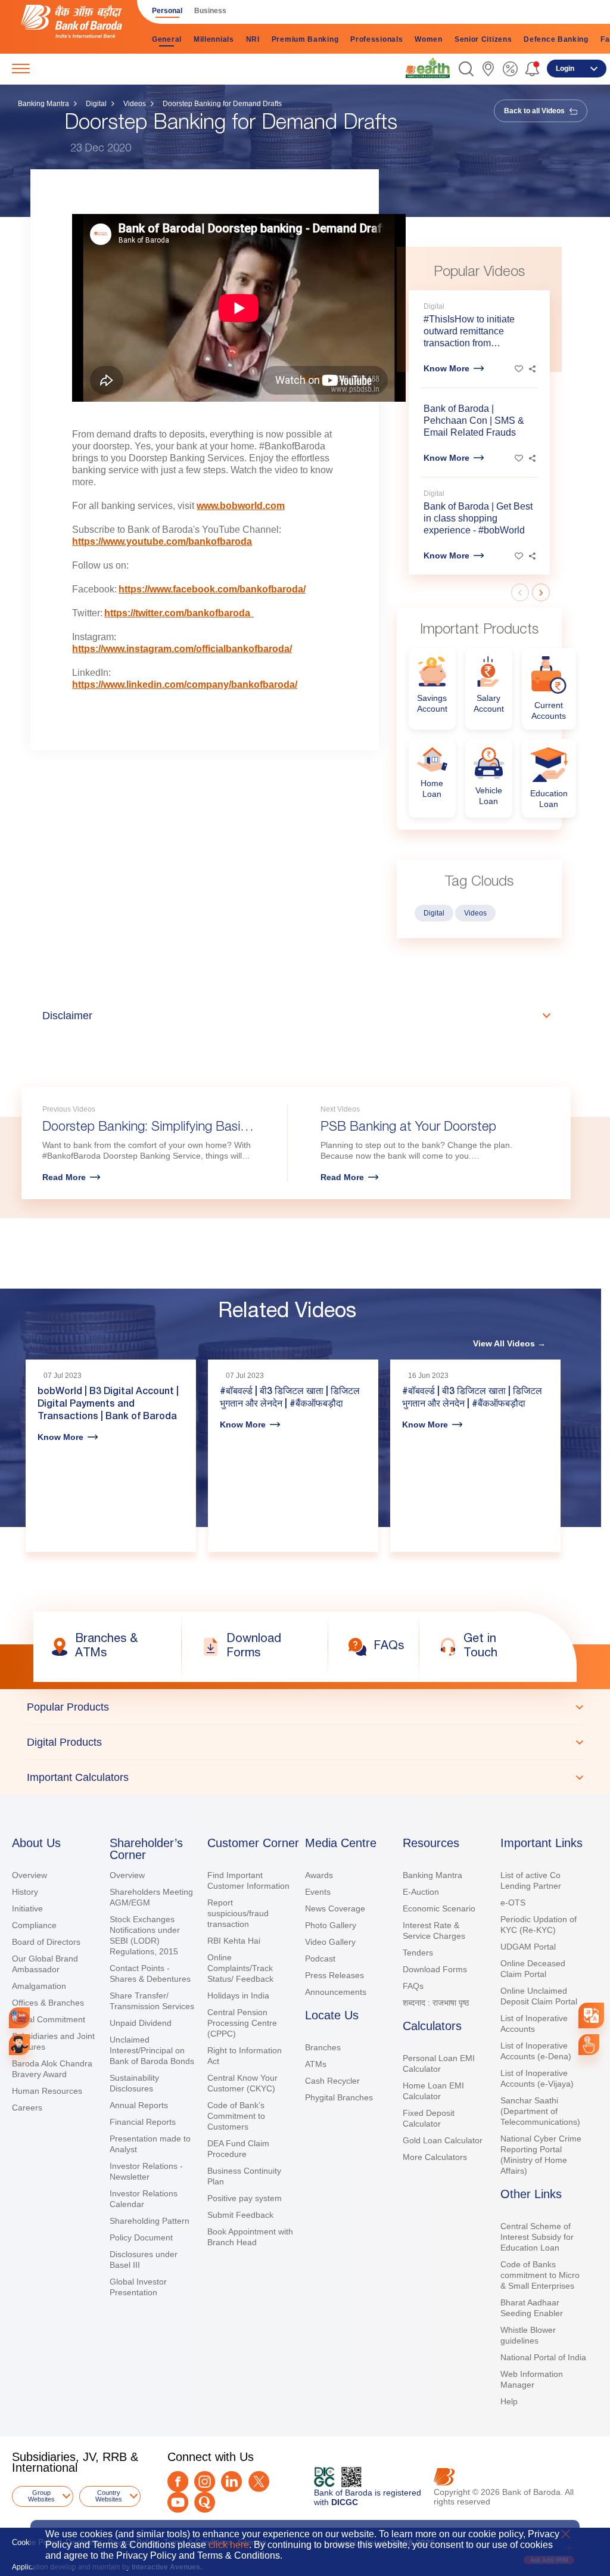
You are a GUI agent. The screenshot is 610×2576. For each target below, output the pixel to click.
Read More (64, 1177)
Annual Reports (139, 2105)
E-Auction (421, 1892)
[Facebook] (178, 2482)
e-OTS (513, 1902)
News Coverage (335, 1908)
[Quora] (205, 2502)
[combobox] (591, 2015)
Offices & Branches (48, 2003)
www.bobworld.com (241, 506)
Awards (319, 1875)
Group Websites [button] (41, 2496)
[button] (466, 69)
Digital (96, 104)
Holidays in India (238, 1995)
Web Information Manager (532, 2379)
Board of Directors (46, 1942)
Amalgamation (39, 1986)
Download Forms (435, 1969)
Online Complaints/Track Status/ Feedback (240, 1968)
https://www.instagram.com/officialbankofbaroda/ (182, 649)
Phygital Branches (339, 2097)
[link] (428, 68)
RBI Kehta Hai (234, 1941)
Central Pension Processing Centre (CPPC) (242, 2023)
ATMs (316, 2064)
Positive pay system (245, 2198)
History (25, 1892)
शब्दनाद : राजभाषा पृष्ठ (436, 2003)
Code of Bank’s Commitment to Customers (236, 2116)
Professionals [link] (376, 39)
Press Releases (334, 1975)
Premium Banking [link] (305, 39)
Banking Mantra (43, 104)
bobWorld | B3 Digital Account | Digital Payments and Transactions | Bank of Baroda (108, 1405)
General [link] (167, 39)
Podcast (320, 1959)
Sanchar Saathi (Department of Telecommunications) (540, 2111)
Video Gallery (330, 1942)
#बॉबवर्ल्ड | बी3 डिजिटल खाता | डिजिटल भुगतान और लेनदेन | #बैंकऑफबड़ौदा (290, 1399)
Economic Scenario (439, 1908)
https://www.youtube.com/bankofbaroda (162, 541)
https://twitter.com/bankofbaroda (179, 613)
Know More (446, 368)
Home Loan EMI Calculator (433, 2091)
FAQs (413, 1986)
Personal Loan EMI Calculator (439, 2063)
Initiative (27, 1908)
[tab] (305, 1707)
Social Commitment (49, 2019)
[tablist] (305, 1742)
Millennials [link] (214, 39)
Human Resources (47, 2091)
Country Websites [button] (109, 2496)
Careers (27, 2108)
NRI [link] (253, 39)
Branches (323, 2047)
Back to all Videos (535, 111)
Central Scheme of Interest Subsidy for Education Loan (537, 2237)
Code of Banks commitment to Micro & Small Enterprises (540, 2275)
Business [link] (210, 11)
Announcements (336, 1992)
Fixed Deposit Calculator (429, 2118)
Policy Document (141, 2237)
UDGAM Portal (528, 1947)
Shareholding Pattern (150, 2221)
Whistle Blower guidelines (528, 2335)
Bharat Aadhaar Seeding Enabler (532, 2308)
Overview (29, 1875)
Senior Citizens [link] (483, 39)
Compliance (34, 1925)
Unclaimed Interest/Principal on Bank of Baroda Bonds (152, 2050)
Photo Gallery (331, 1925)
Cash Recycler (332, 2081)
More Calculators (435, 2157)
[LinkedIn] (231, 2482)
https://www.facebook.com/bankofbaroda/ (212, 589)
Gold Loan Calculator (443, 2140)
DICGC (345, 2502)
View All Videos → (509, 1343)
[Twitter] (259, 2482)
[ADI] (19, 2045)
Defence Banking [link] (556, 39)
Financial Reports (143, 2122)
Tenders (418, 1953)
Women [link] (429, 39)
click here (229, 2545)
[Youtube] (178, 2502)
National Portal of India (543, 2357)
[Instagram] (205, 2482)
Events (318, 1892)
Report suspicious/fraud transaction (238, 1913)
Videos (135, 104)
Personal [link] (167, 11)
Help (509, 2401)
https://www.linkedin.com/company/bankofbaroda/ (185, 685)
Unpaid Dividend (141, 2023)
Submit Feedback (240, 2215)
